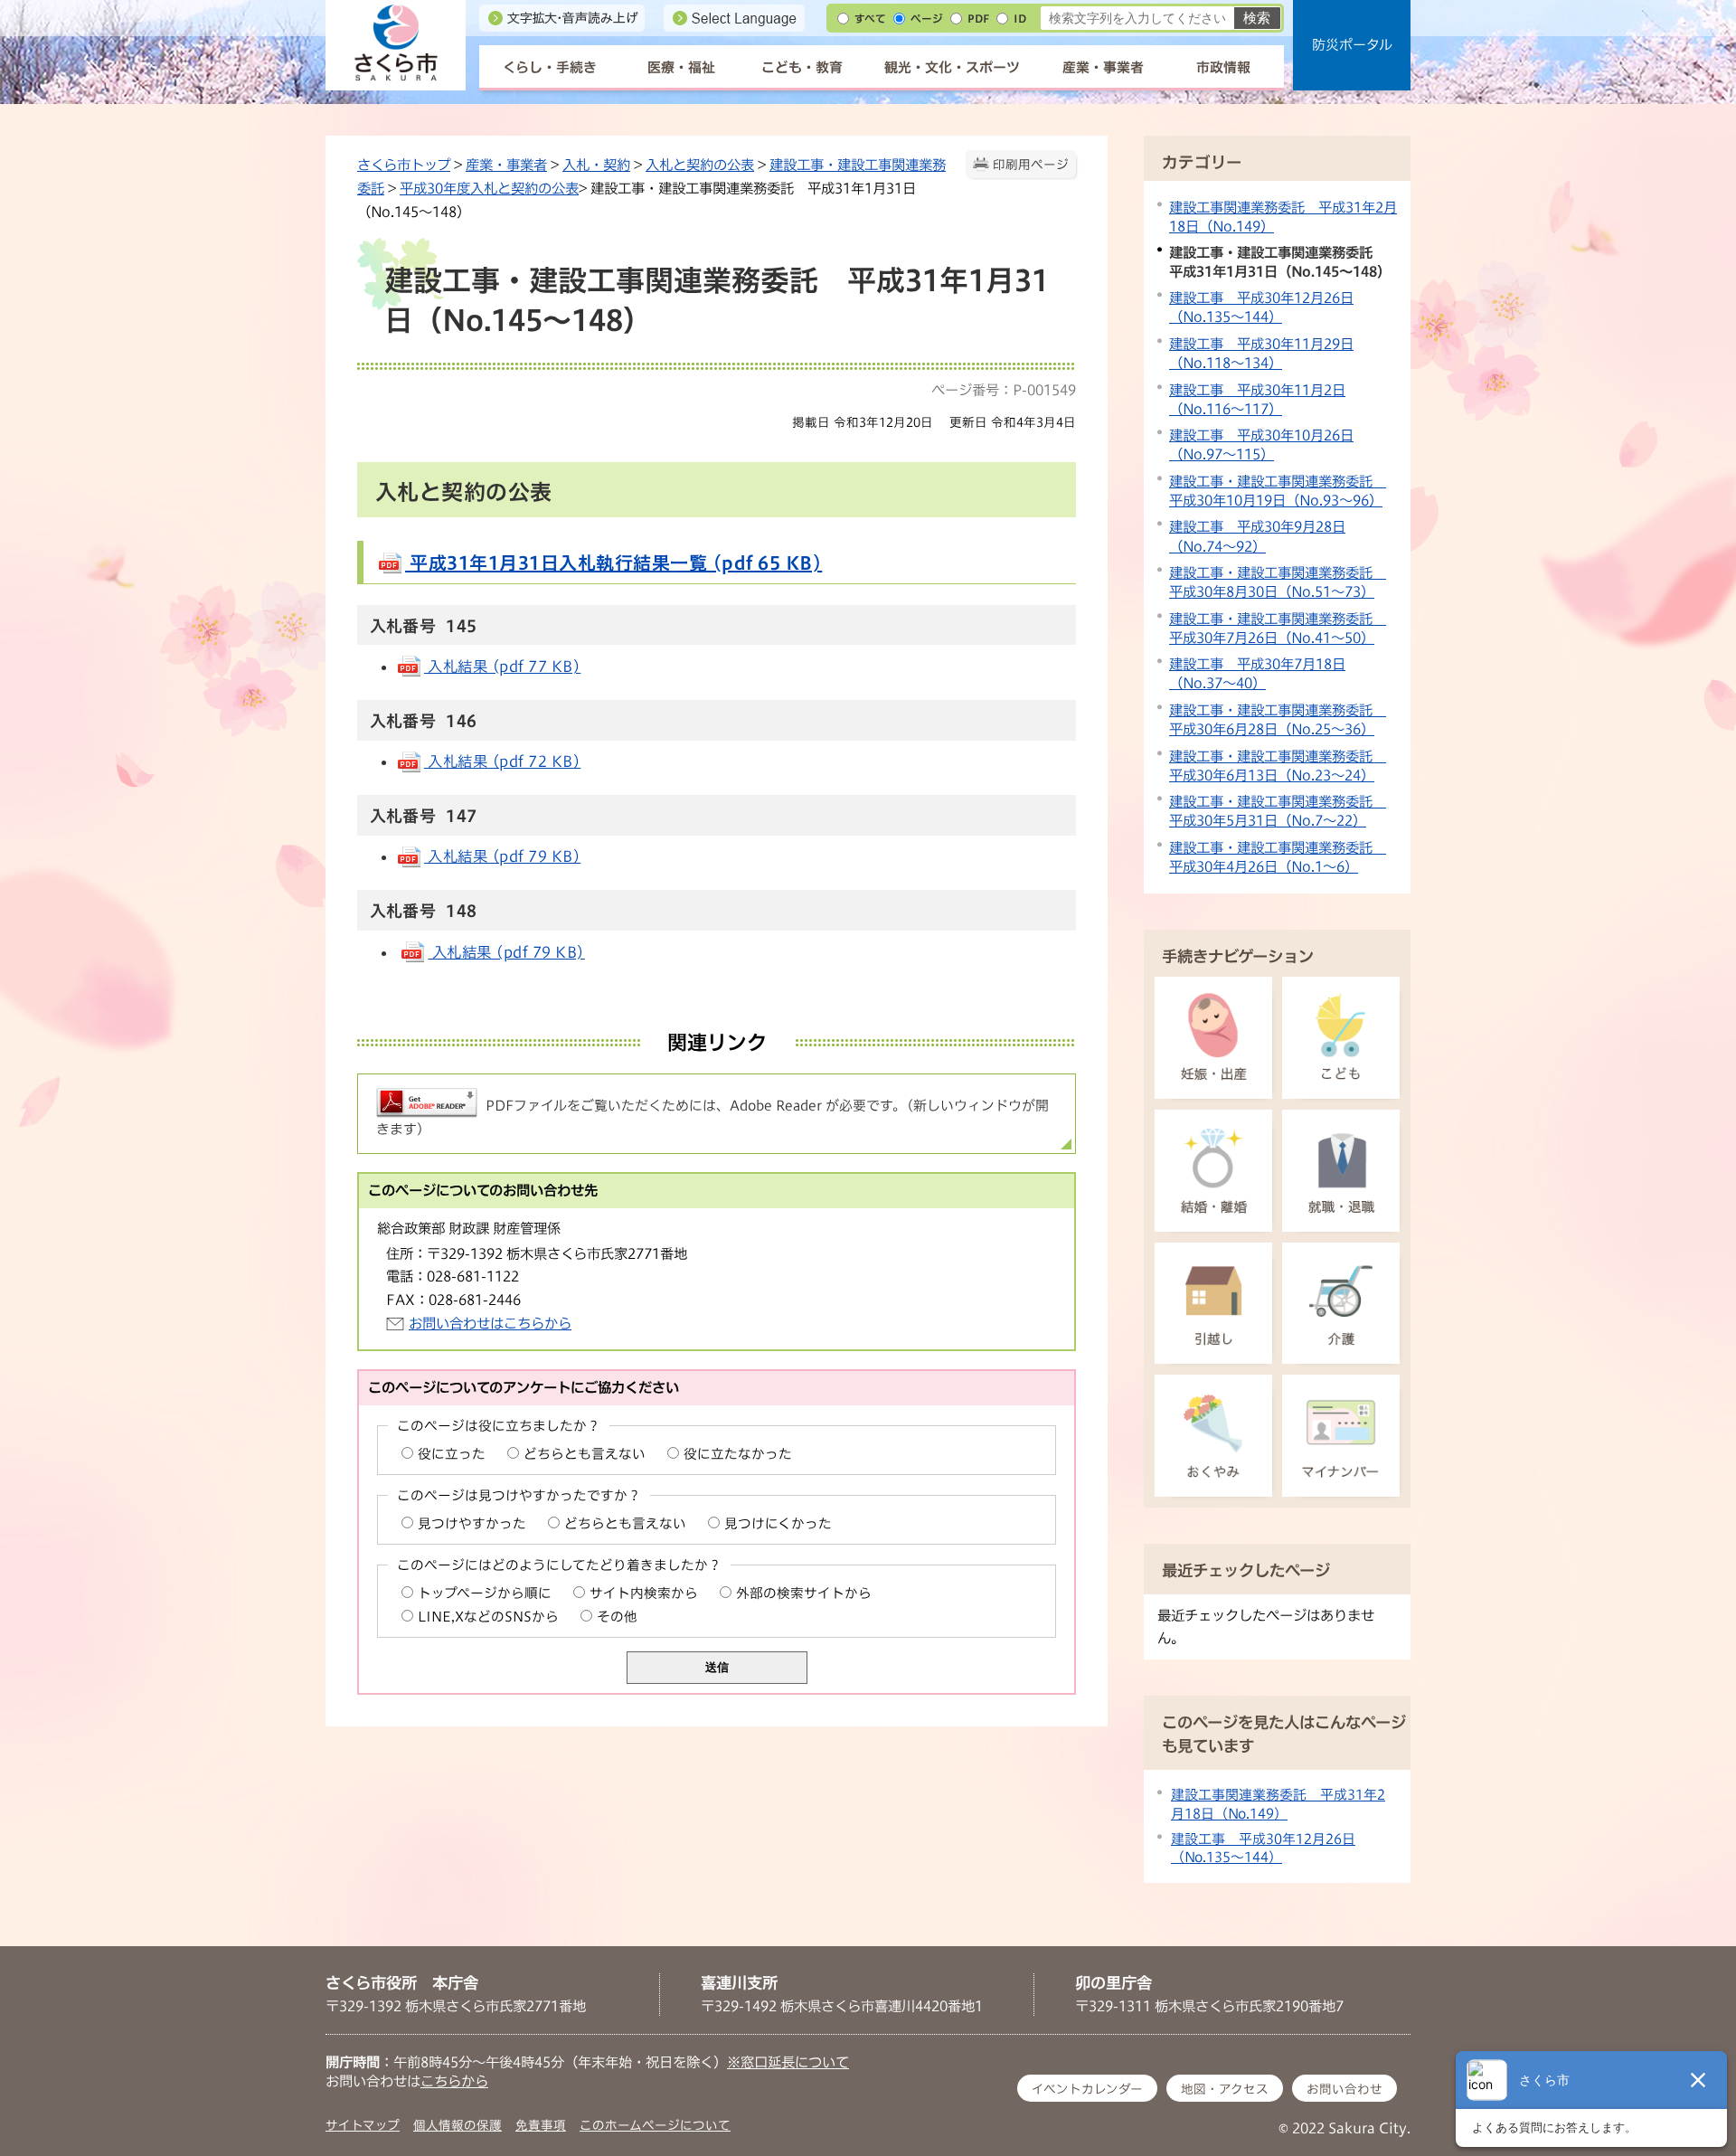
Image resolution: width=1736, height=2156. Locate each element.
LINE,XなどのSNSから (488, 1617)
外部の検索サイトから (804, 1593)
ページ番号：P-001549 (1004, 390)
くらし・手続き (550, 67)
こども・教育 (802, 67)
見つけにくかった (778, 1523)
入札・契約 (596, 165)
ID (1020, 19)
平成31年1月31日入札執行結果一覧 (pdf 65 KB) (613, 563)
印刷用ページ (1031, 165)
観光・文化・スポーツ (952, 67)
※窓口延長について (788, 2062)
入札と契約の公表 (700, 165)
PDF (978, 19)
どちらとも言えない (585, 1454)
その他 (617, 1617)
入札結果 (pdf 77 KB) (502, 667)
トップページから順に (485, 1593)
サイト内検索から (644, 1593)
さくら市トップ (404, 165)
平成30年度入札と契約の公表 (489, 188)
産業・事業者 (1103, 67)
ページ (927, 19)
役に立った (452, 1454)
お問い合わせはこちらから (490, 1323)
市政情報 (1223, 67)
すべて (870, 19)
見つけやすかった (472, 1523)
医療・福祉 (681, 67)
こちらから (454, 2081)
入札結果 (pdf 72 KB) (502, 761)
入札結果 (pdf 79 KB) (502, 856)
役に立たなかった (738, 1454)
